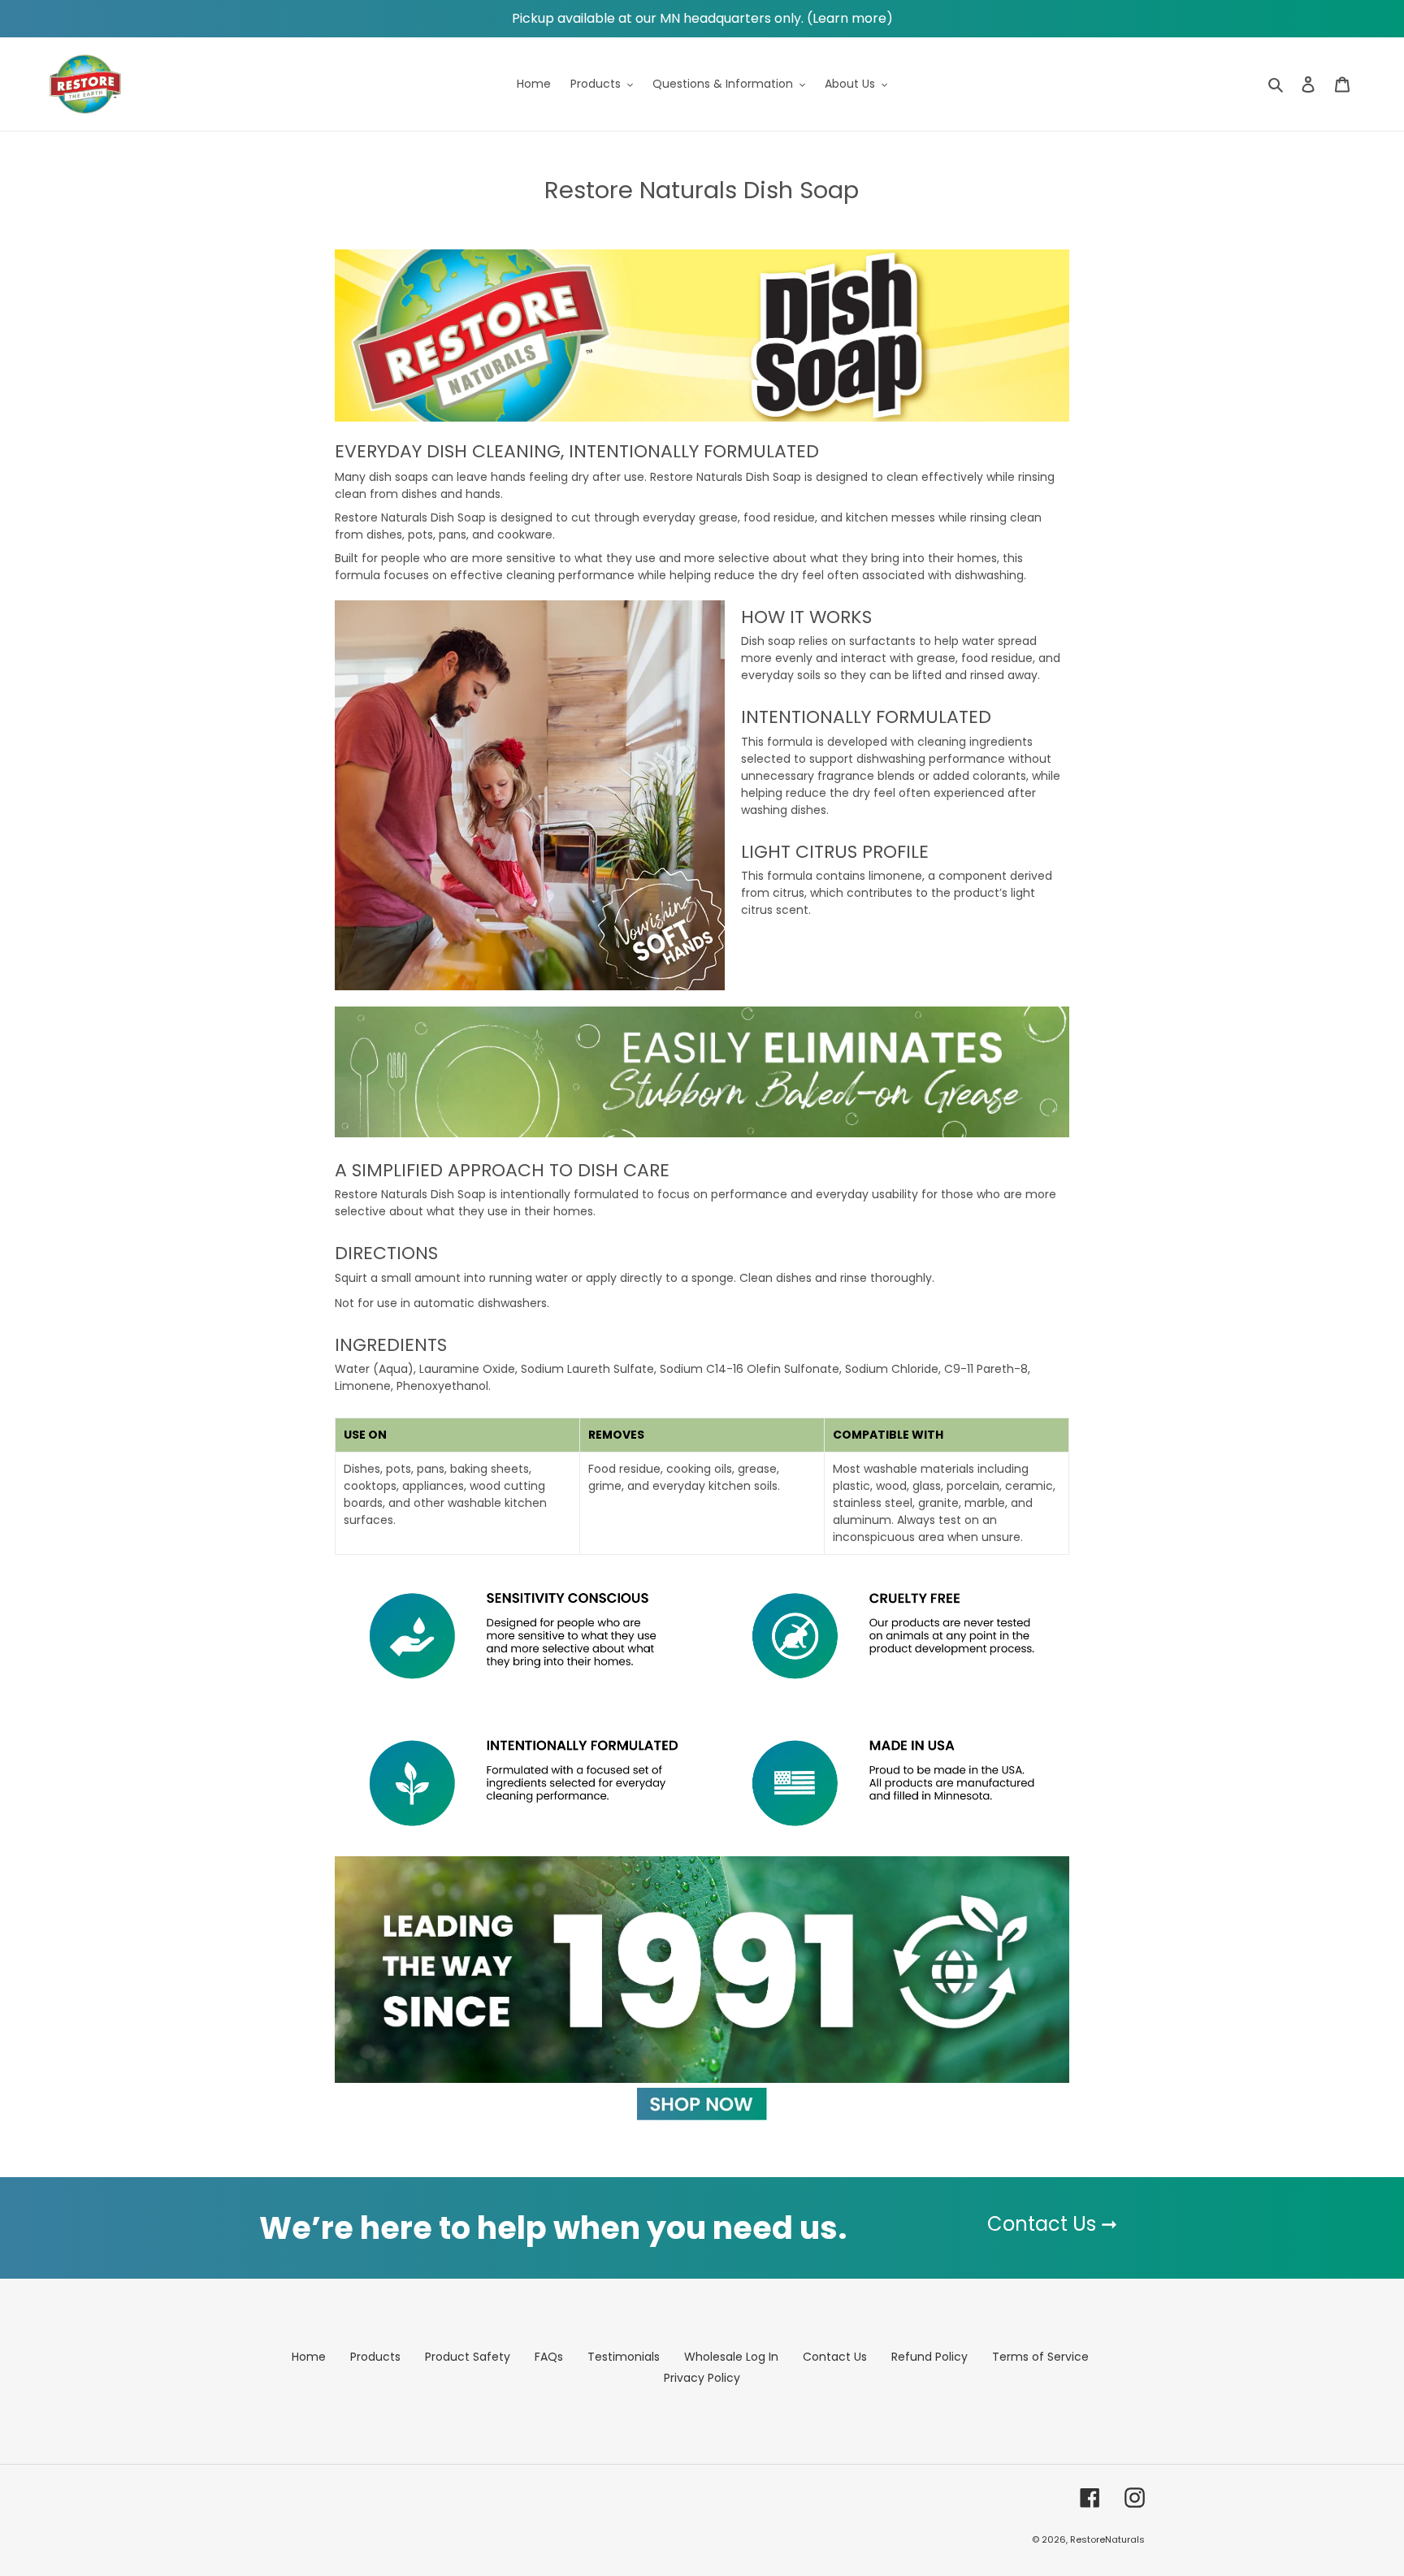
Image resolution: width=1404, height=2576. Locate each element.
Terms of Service (1040, 2357)
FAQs (549, 2357)
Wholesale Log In (731, 2357)
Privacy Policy (702, 2378)
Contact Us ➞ (1052, 2224)
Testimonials (624, 2357)
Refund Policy (929, 2357)
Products (375, 2357)
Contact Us (835, 2357)
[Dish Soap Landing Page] (702, 2104)
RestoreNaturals (1107, 2539)
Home (309, 2357)
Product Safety (468, 2357)
